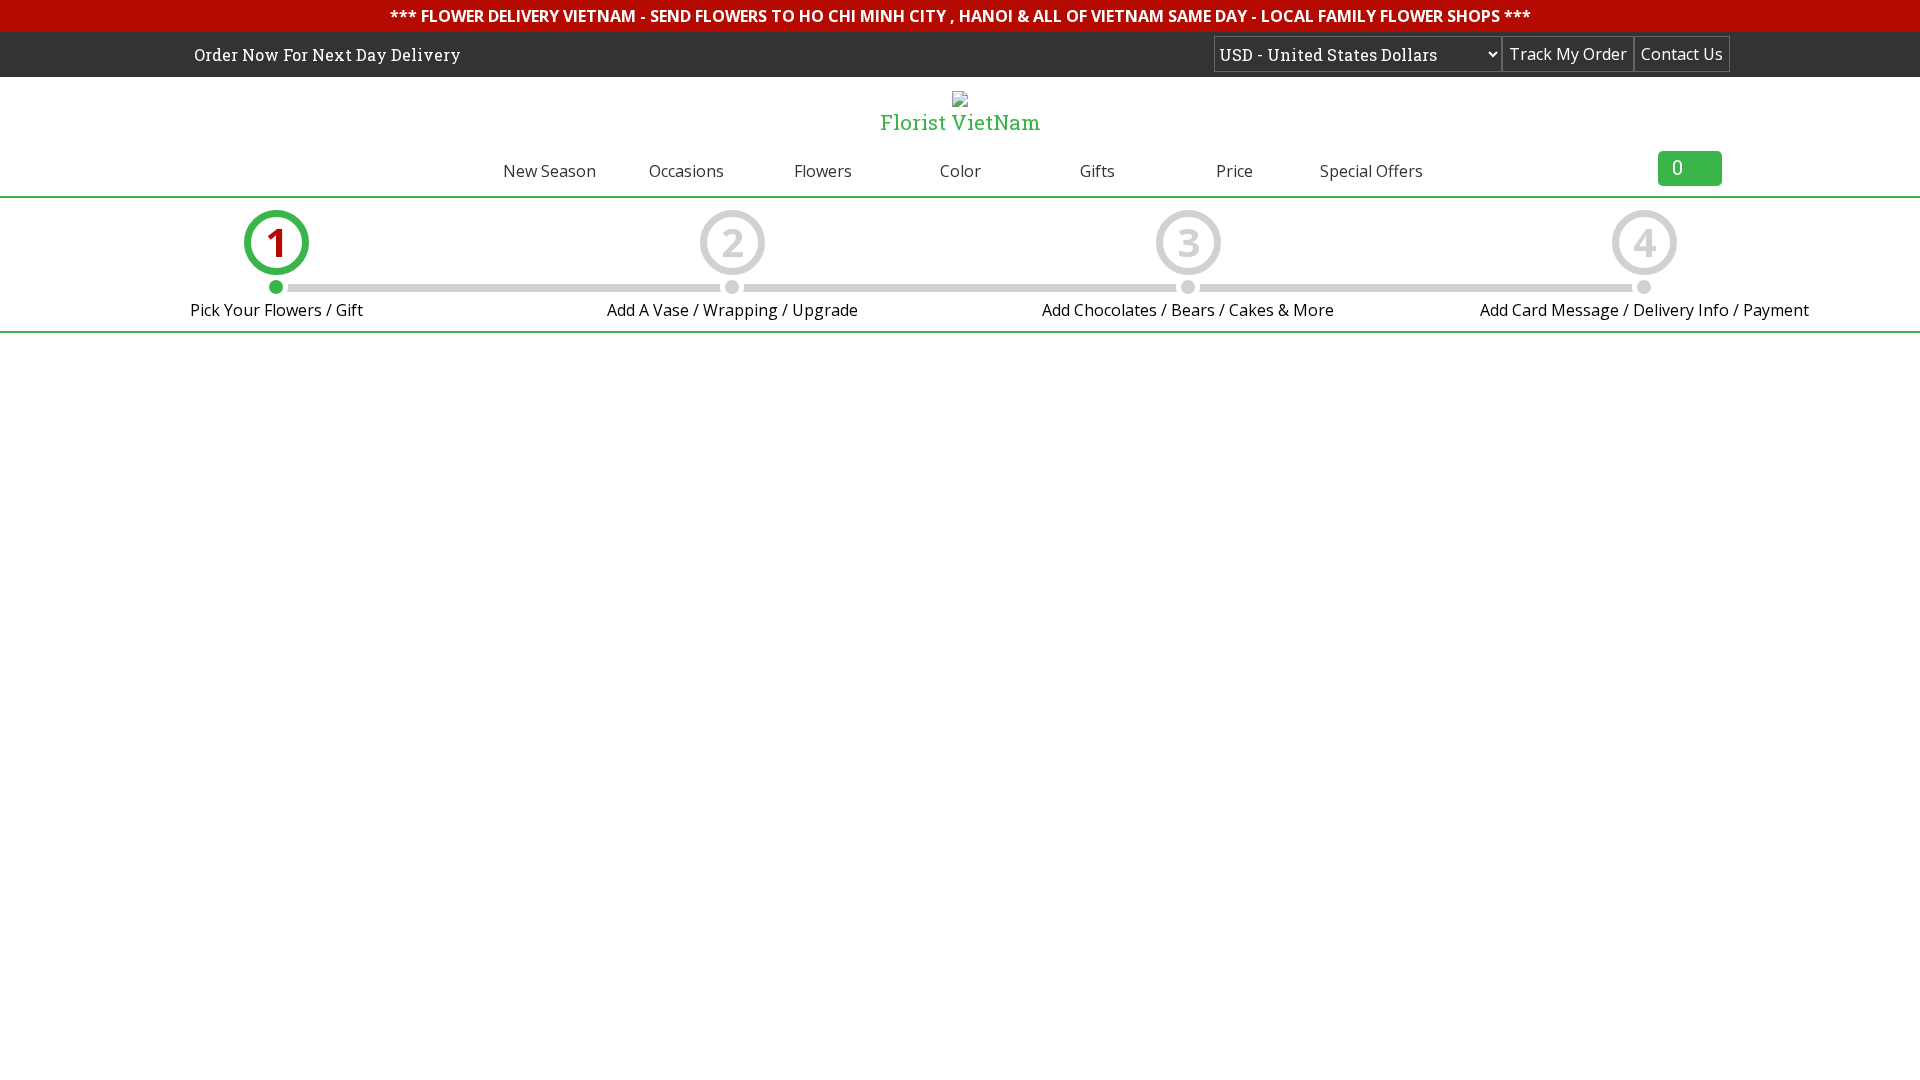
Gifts (1097, 171)
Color (960, 171)
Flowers (823, 171)
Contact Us (1682, 54)
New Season (549, 171)
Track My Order (1568, 54)
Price (1234, 171)
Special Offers (1371, 171)
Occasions (686, 171)
